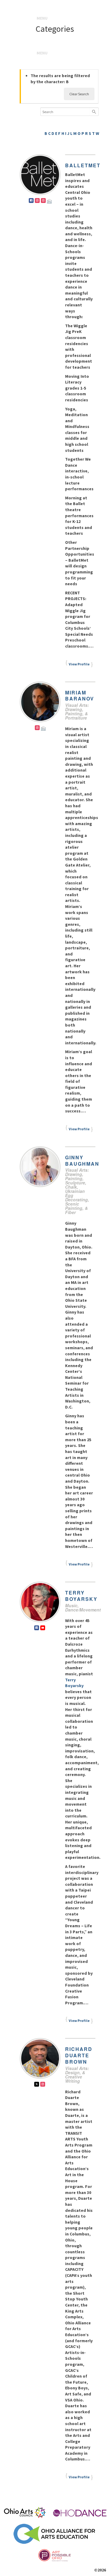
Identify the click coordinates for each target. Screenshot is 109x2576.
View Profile (79, 664)
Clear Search (79, 94)
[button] (42, 18)
